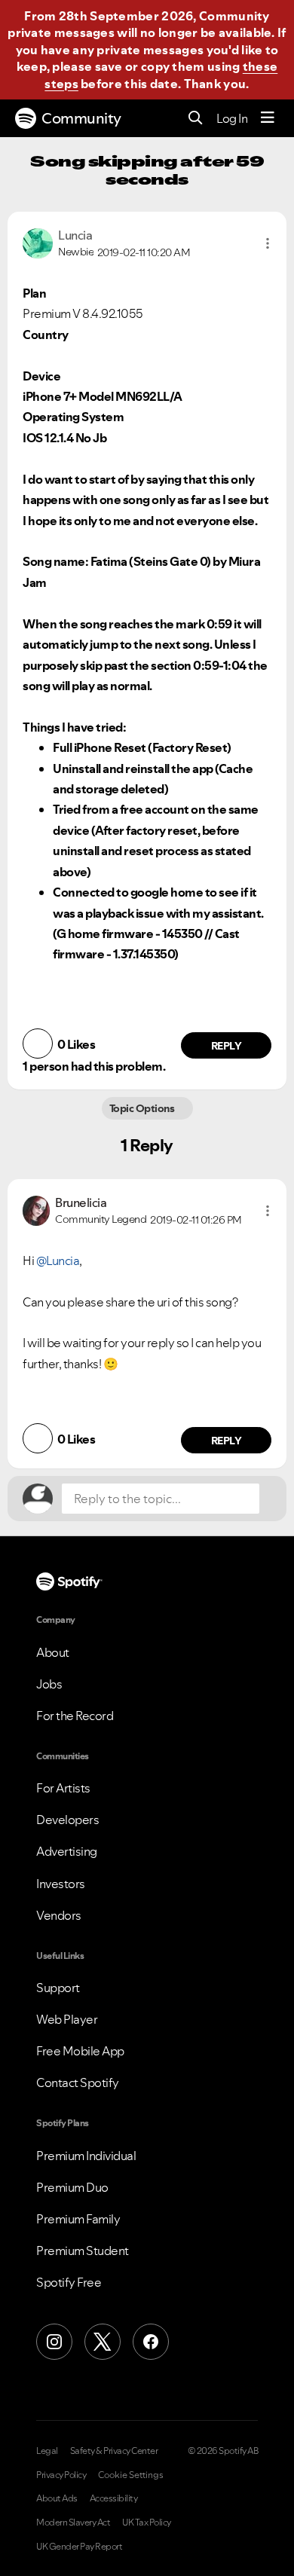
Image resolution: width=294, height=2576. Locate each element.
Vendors (59, 1915)
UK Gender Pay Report (79, 2547)
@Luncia (58, 1260)
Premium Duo (72, 2187)
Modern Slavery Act (73, 2523)
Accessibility (114, 2498)
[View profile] (38, 242)
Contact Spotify (78, 2082)
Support (58, 1988)
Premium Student (83, 2251)
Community (81, 118)
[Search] (196, 119)
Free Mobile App (80, 2051)
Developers (67, 1820)
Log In (232, 118)
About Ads (57, 2498)
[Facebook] (151, 2342)
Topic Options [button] (143, 1108)
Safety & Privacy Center (114, 2451)
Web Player (67, 2019)
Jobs (49, 1684)
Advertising (67, 1851)
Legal (47, 2451)
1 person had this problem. (94, 1066)
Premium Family (78, 2219)
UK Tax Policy (147, 2523)
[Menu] (268, 118)
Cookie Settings (131, 2475)
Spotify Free (69, 2282)
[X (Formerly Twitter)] (103, 2342)
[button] (268, 243)
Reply (227, 1046)
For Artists (63, 1788)
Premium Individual (86, 2156)
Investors (61, 1884)
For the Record (75, 1716)
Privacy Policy (61, 2475)
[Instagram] (54, 2342)
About (53, 1652)
